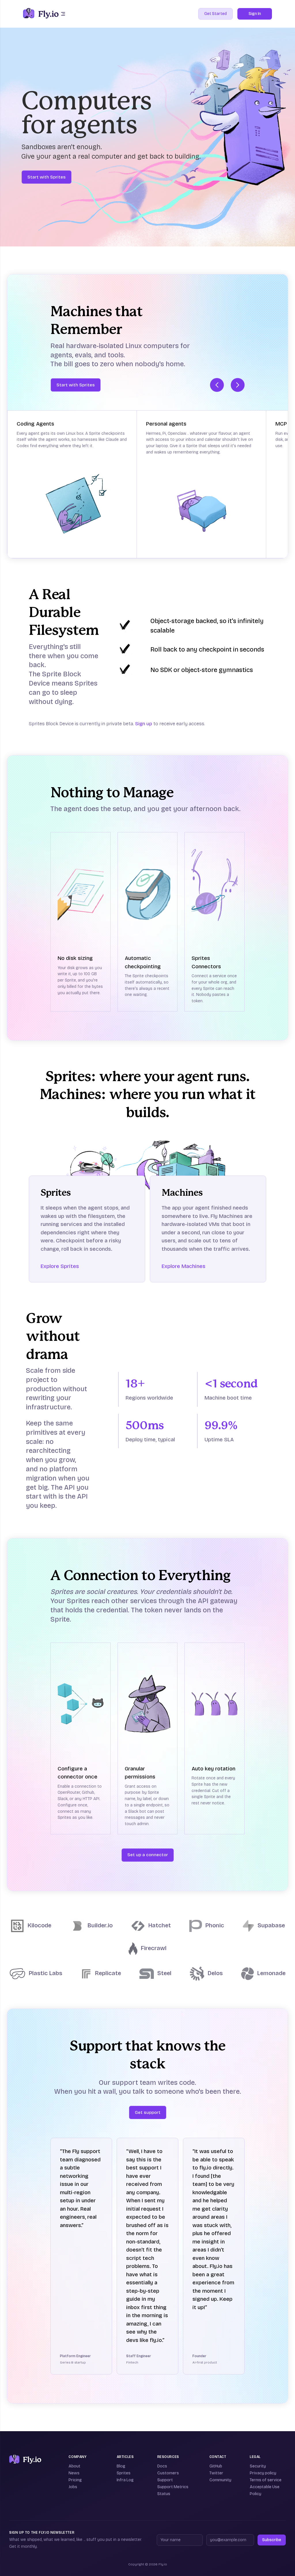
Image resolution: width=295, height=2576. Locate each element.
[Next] (238, 385)
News (74, 2473)
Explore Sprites (60, 1266)
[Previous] (217, 385)
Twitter (216, 2473)
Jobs (73, 2487)
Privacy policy (263, 2473)
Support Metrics (173, 2487)
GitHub (216, 2466)
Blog (121, 2466)
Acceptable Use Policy (265, 2490)
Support (165, 2480)
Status (164, 2494)
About (74, 2466)
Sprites (124, 2473)
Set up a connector (148, 1855)
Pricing (75, 2480)
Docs (162, 2466)
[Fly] (25, 2459)
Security (258, 2466)
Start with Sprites (47, 177)
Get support (148, 2112)
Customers (168, 2473)
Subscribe (272, 2540)
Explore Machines (184, 1266)
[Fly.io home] (41, 14)
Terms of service (266, 2480)
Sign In (255, 14)
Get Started (215, 14)
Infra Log (125, 2480)
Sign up (144, 724)
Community (220, 2480)
